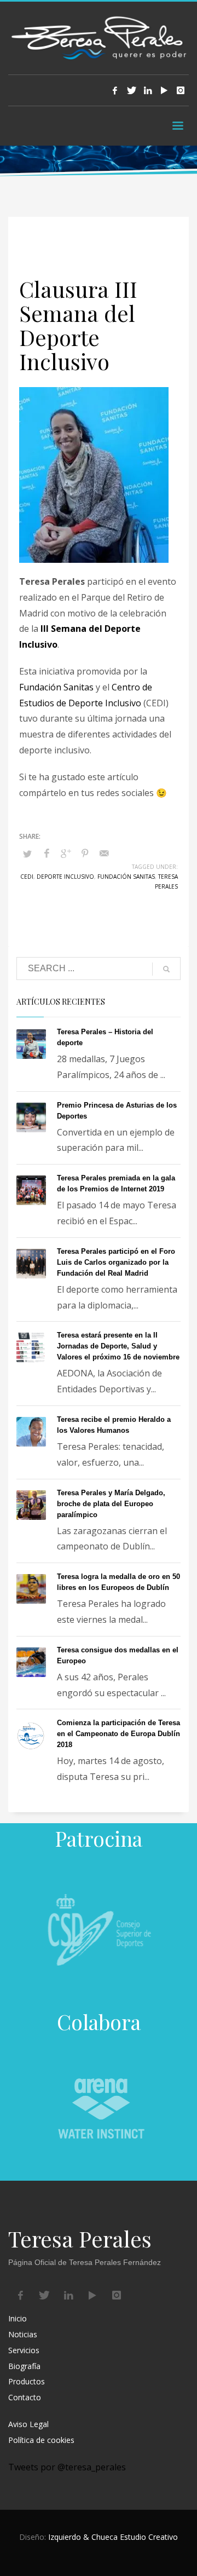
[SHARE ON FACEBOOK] (47, 853)
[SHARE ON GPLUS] (66, 853)
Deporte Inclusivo (65, 877)
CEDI (27, 877)
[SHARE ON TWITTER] (27, 854)
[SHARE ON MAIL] (104, 853)
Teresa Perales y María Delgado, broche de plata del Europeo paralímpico (111, 1504)
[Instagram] (181, 90)
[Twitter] (131, 90)
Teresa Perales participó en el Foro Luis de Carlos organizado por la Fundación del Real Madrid (116, 1262)
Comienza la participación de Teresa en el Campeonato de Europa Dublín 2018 (118, 1734)
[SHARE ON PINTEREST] (85, 853)
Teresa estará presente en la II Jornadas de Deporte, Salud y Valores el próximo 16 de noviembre (118, 1346)
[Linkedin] (148, 90)
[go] (166, 969)
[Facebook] (115, 90)
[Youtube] (164, 90)
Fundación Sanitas (56, 687)
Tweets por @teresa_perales (67, 2467)
